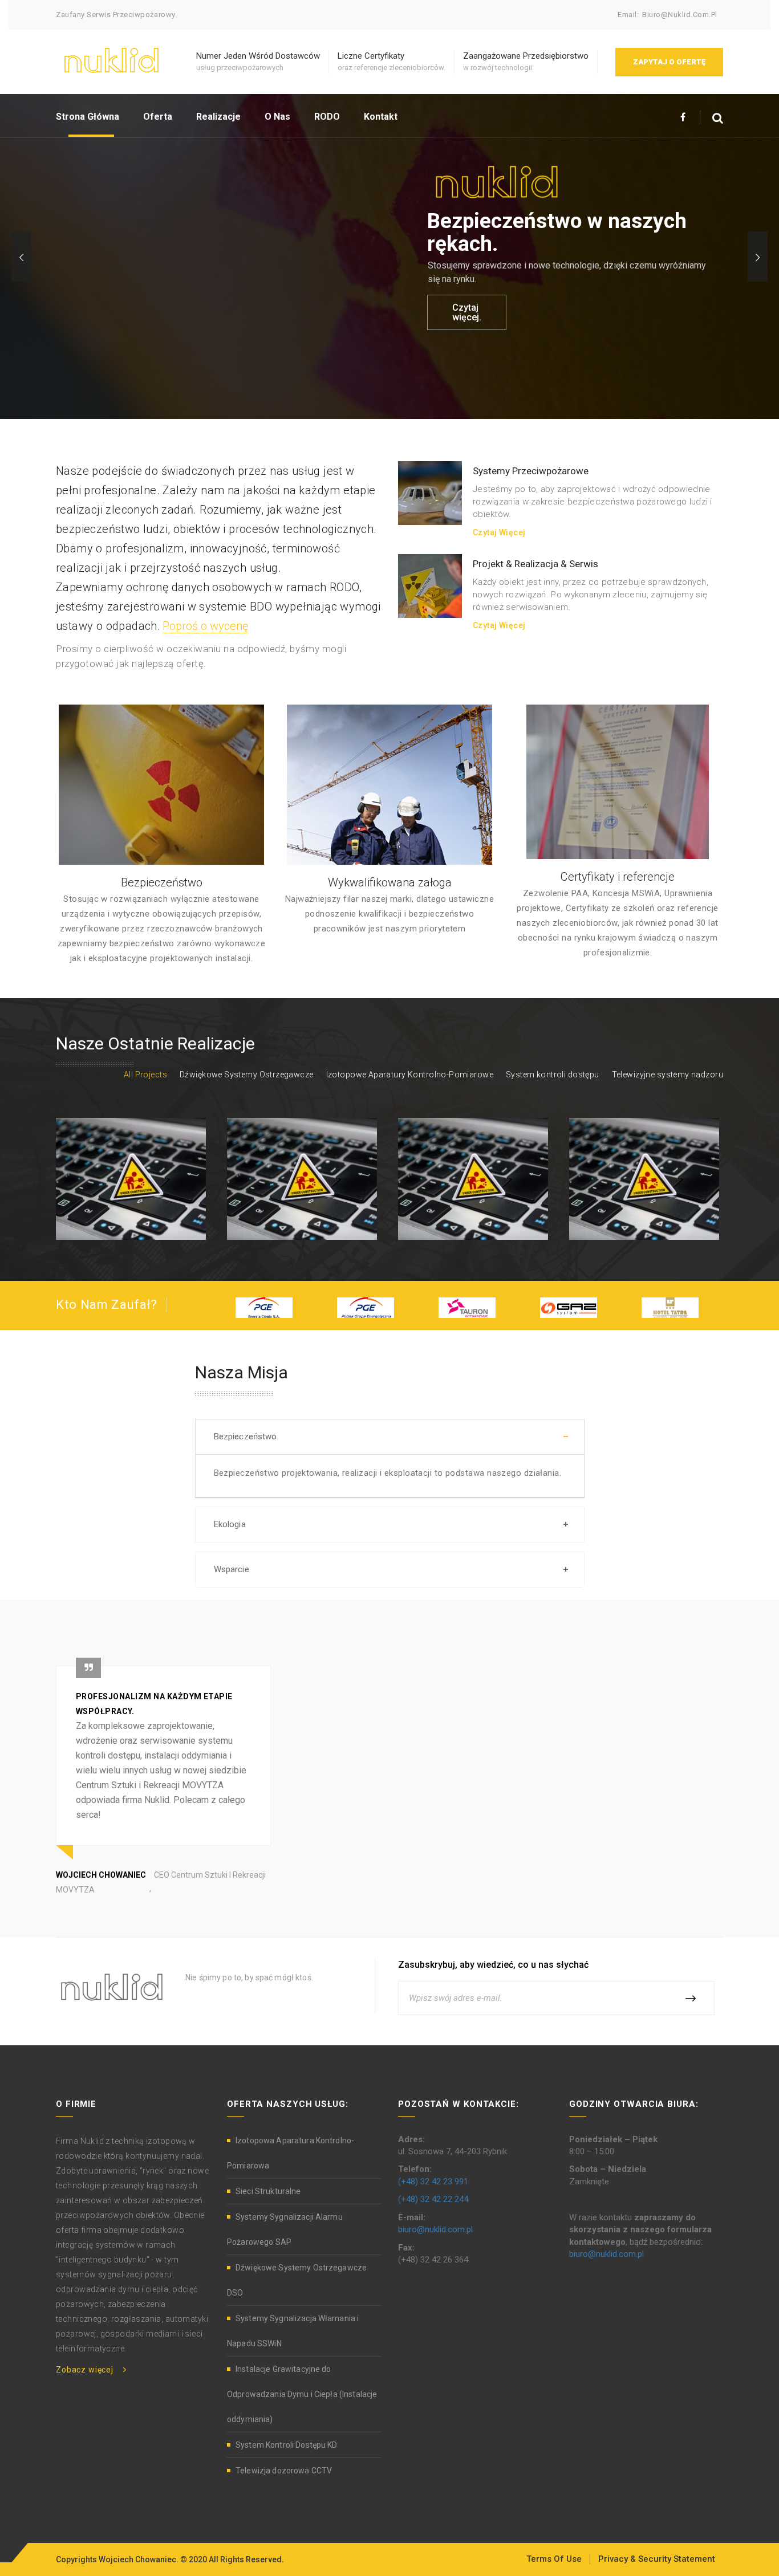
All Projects (145, 1075)
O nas (277, 117)
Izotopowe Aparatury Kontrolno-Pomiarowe (410, 1075)
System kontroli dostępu (553, 1075)
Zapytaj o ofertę (669, 62)
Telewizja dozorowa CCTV (284, 2471)
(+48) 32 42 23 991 (433, 2182)
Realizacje (218, 117)
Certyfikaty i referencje (618, 877)
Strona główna (88, 117)
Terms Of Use (554, 2559)
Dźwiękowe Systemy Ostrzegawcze (247, 1075)
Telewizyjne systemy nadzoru (668, 1075)
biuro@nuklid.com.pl (680, 15)
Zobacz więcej (85, 2370)
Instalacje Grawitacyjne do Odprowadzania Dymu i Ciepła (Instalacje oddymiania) (302, 2394)
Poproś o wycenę (205, 626)
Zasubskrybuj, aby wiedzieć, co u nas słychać (493, 1965)
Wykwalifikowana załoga (390, 882)
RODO (327, 117)
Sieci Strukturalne (268, 2191)
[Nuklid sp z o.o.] (111, 59)
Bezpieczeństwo (162, 882)
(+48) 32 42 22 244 (433, 2199)
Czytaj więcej (499, 532)
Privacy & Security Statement (657, 2559)
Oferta (158, 117)
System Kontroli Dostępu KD (287, 2445)
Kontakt (381, 117)
